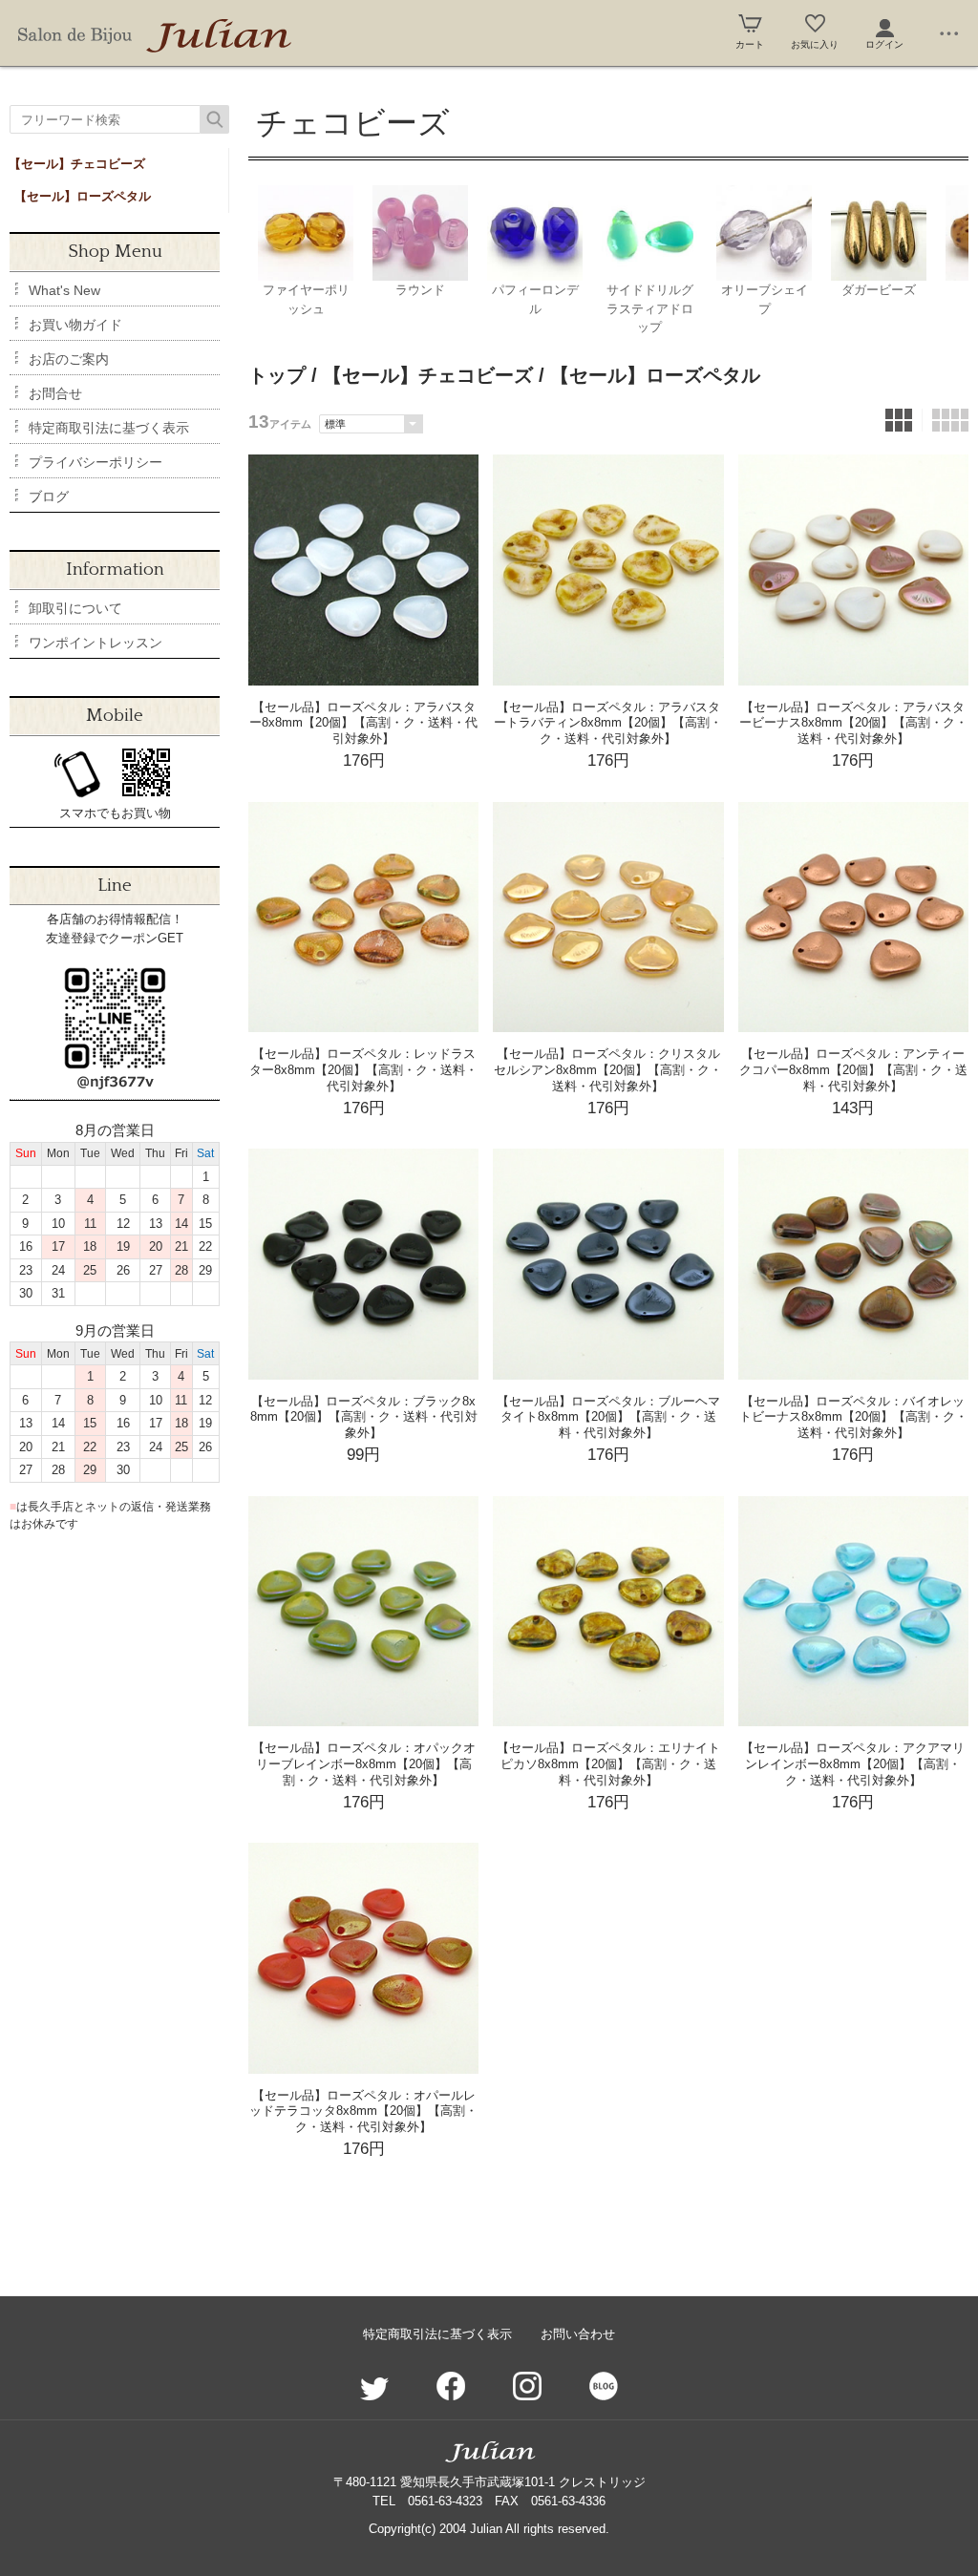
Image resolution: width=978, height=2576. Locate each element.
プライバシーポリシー (96, 462)
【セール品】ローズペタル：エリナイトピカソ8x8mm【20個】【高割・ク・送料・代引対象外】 (608, 1764)
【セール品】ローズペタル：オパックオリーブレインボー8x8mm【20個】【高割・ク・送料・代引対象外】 (364, 1764)
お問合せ (55, 393)
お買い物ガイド (75, 325)
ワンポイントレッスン (96, 643)
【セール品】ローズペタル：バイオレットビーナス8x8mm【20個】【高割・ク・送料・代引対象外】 (853, 1417)
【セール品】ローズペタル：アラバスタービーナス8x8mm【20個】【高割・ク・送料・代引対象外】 (853, 723)
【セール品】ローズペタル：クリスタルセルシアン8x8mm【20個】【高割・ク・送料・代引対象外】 (608, 1070)
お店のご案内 (69, 359)
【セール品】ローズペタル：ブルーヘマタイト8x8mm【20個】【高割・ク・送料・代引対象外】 (608, 1417)
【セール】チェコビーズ (77, 164)
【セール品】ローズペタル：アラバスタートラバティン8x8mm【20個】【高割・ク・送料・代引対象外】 (608, 723)
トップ (277, 375)
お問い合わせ (578, 2334)
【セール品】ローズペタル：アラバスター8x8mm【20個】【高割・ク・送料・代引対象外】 (363, 723)
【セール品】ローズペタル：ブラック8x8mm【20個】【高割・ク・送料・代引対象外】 (364, 1417)
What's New (64, 290)
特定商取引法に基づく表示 (109, 428)
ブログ (49, 496)
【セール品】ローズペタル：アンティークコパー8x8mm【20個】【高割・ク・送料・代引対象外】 (853, 1070)
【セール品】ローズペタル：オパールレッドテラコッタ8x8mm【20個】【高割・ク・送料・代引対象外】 (363, 2111)
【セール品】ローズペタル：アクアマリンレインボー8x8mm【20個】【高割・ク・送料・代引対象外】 (853, 1764)
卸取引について (75, 608)
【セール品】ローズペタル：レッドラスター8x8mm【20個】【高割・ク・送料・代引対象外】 (363, 1070)
